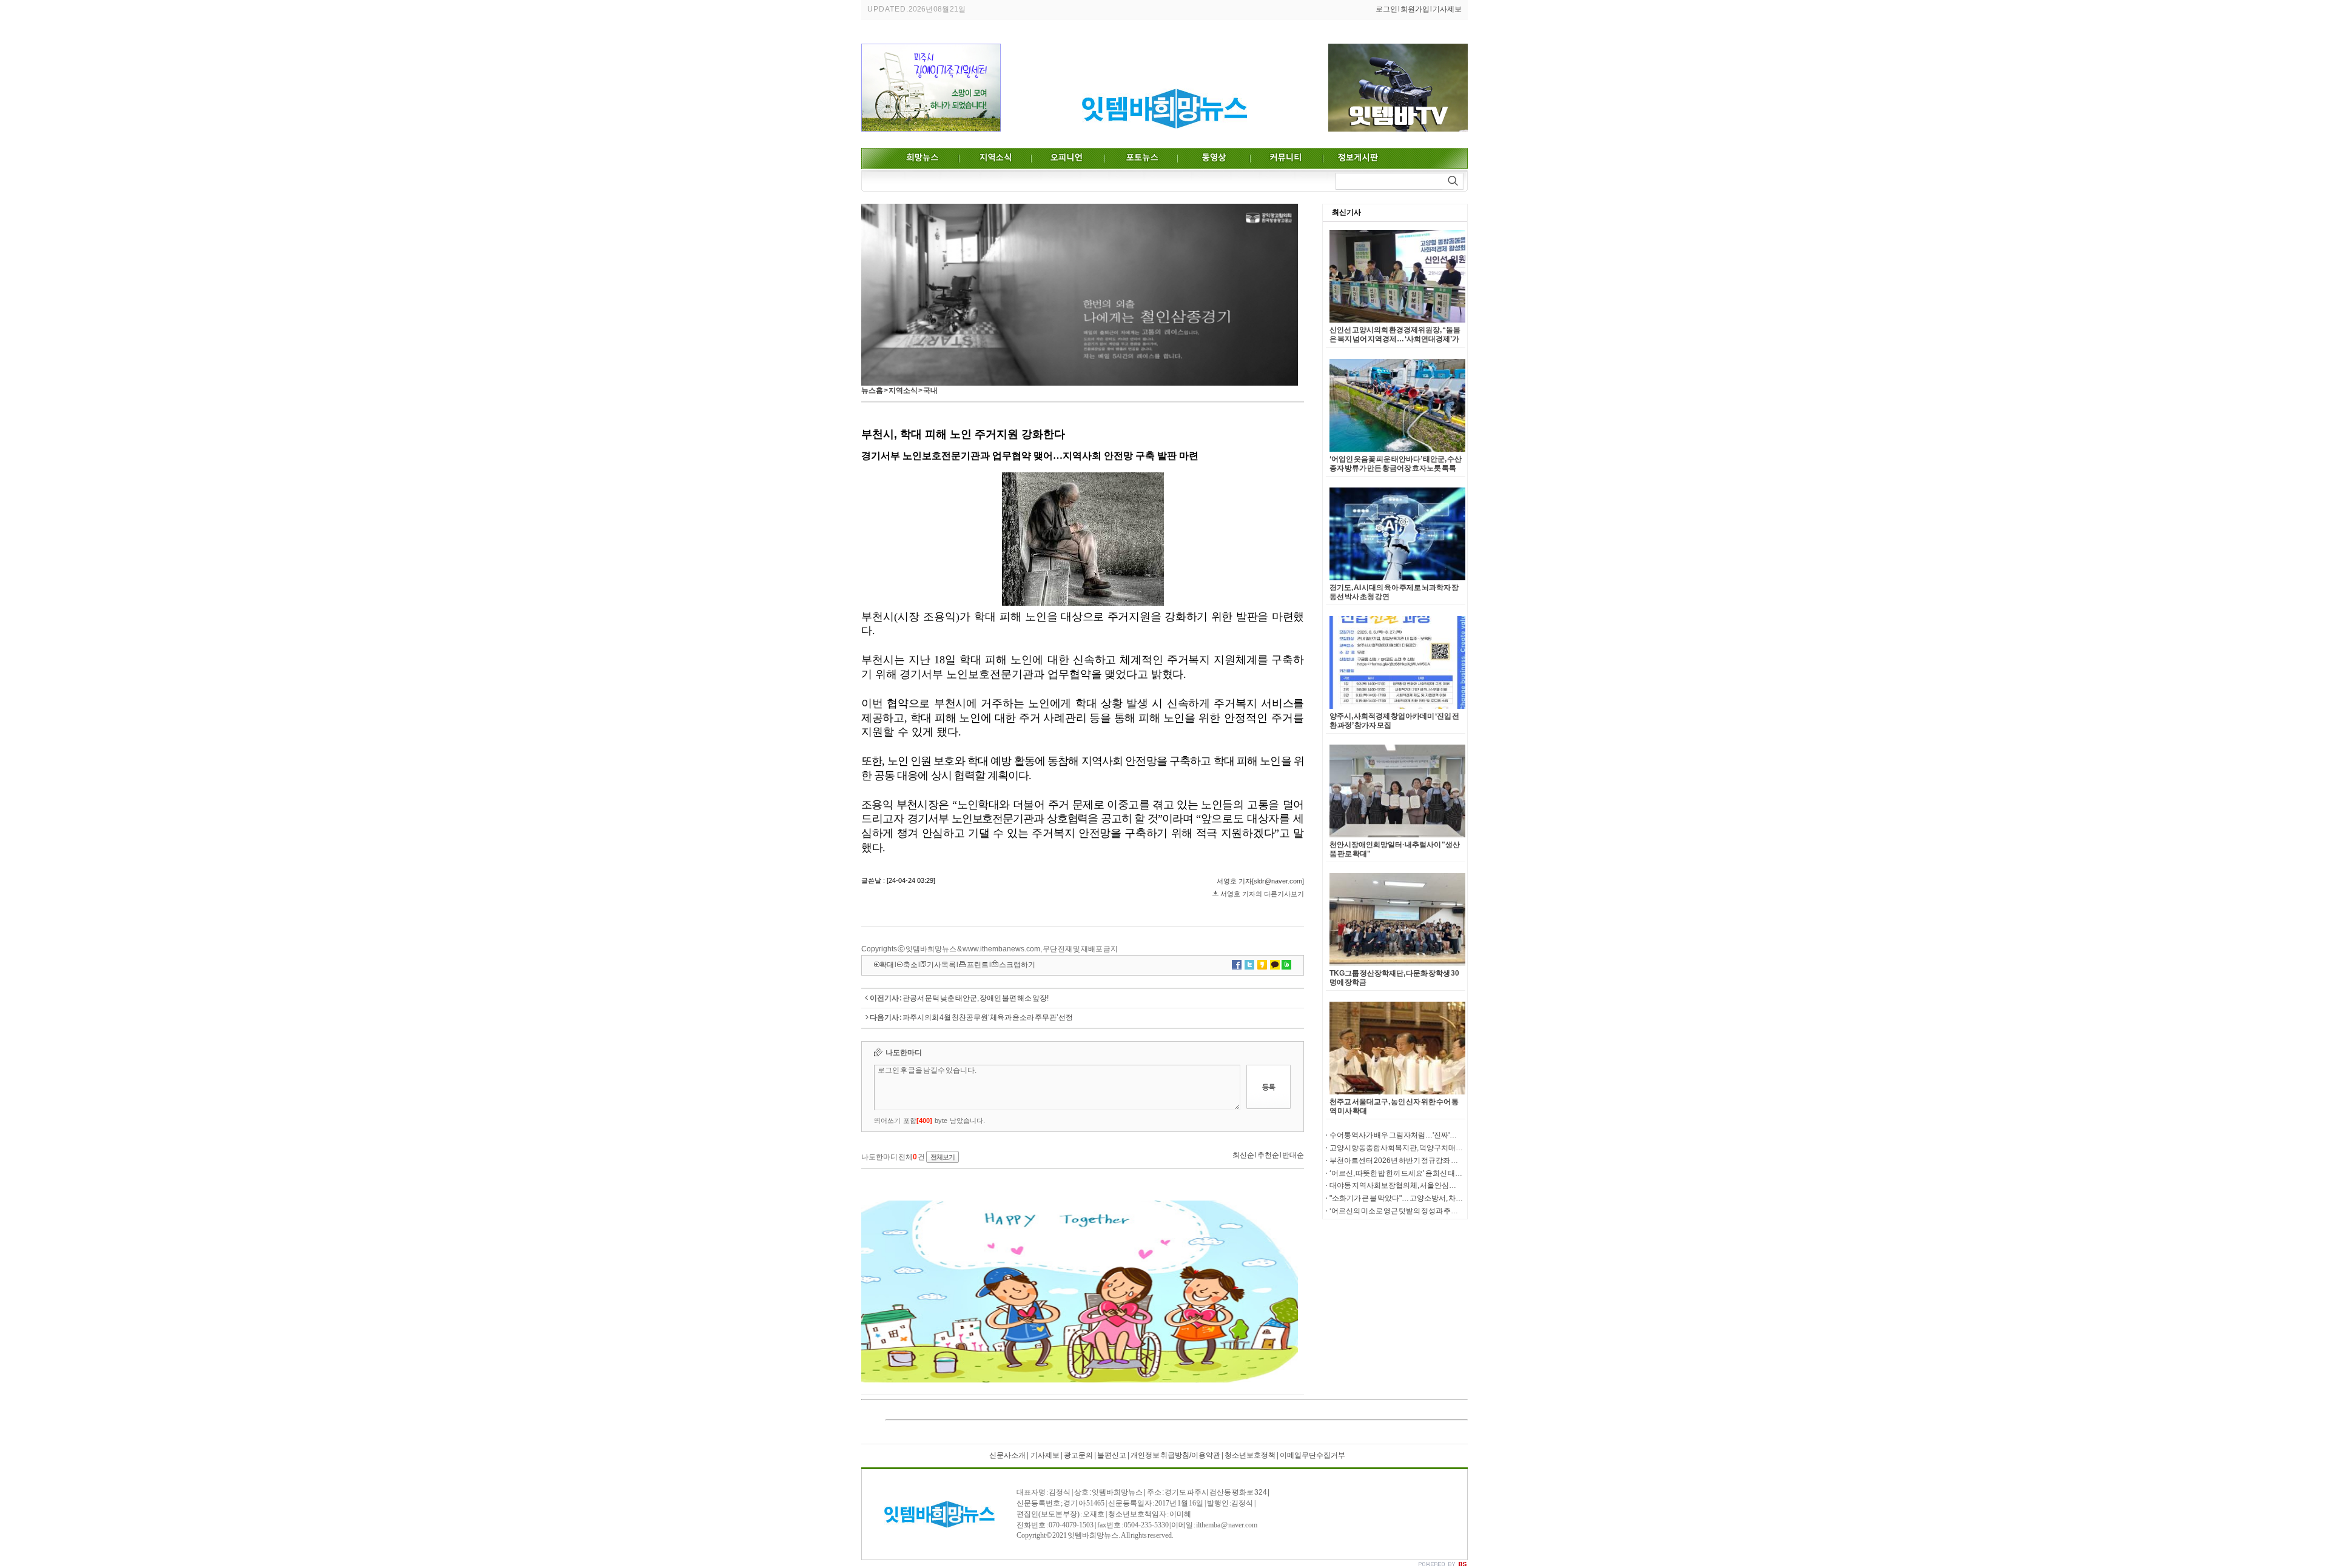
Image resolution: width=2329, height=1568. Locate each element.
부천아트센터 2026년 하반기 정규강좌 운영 (1397, 1161)
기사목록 (941, 965)
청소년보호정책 (1250, 1455)
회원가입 (1415, 9)
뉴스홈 (872, 390)
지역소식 (903, 390)
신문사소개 (1007, 1455)
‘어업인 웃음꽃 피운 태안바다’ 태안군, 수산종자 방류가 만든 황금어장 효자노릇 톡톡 (1396, 464)
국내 (930, 390)
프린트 (978, 965)
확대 (887, 965)
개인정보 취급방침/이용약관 (1175, 1455)
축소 (910, 965)
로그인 (1386, 9)
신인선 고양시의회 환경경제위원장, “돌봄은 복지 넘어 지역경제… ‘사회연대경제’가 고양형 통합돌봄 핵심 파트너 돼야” (1395, 339)
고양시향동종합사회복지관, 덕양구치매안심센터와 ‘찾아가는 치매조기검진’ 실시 (1457, 1148)
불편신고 (1112, 1455)
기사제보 (1447, 9)
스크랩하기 (1017, 965)
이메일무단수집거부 (1312, 1455)
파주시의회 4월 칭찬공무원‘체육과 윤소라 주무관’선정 (988, 1017)
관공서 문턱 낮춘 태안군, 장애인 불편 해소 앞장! (976, 998)
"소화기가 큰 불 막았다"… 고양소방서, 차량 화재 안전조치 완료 (1426, 1198)
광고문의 (1078, 1455)
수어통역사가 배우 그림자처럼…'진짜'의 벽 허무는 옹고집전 (1423, 1135)
